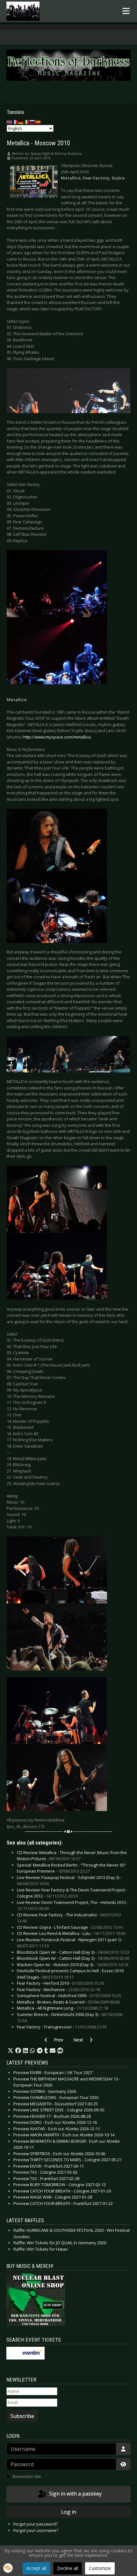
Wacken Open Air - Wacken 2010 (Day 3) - (72, 1965)
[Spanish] (38, 122)
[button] (11, 2051)
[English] (10, 122)
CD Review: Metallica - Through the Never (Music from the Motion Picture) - (72, 1856)
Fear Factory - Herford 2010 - (60, 1983)
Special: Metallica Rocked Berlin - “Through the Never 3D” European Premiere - (72, 1868)
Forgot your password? (36, 2524)
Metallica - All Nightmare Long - (62, 2008)
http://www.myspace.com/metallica (57, 737)
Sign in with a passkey (75, 2494)
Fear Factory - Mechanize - (58, 1989)
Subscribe (22, 2416)
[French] (15, 122)
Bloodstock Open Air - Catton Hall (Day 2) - (73, 1958)
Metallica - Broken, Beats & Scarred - (68, 2002)
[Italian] (27, 122)
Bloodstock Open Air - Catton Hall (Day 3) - (73, 1952)
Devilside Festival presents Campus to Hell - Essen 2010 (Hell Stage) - (70, 1974)
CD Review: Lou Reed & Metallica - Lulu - (71, 1933)
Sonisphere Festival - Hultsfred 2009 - (69, 1996)
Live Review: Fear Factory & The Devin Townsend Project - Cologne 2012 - (72, 1893)
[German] (21, 122)
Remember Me (27, 2476)
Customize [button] (100, 2568)
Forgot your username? (36, 2530)
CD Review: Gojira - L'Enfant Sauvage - (70, 1927)
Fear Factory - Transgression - (62, 2027)
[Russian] (32, 122)
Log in (69, 2512)
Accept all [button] (36, 2568)
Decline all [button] (68, 2568)
